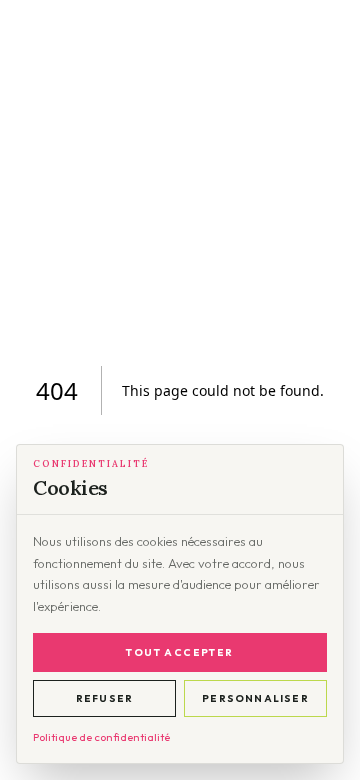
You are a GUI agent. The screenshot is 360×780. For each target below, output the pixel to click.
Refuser (104, 698)
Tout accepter (179, 652)
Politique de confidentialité (101, 737)
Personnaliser (255, 698)
